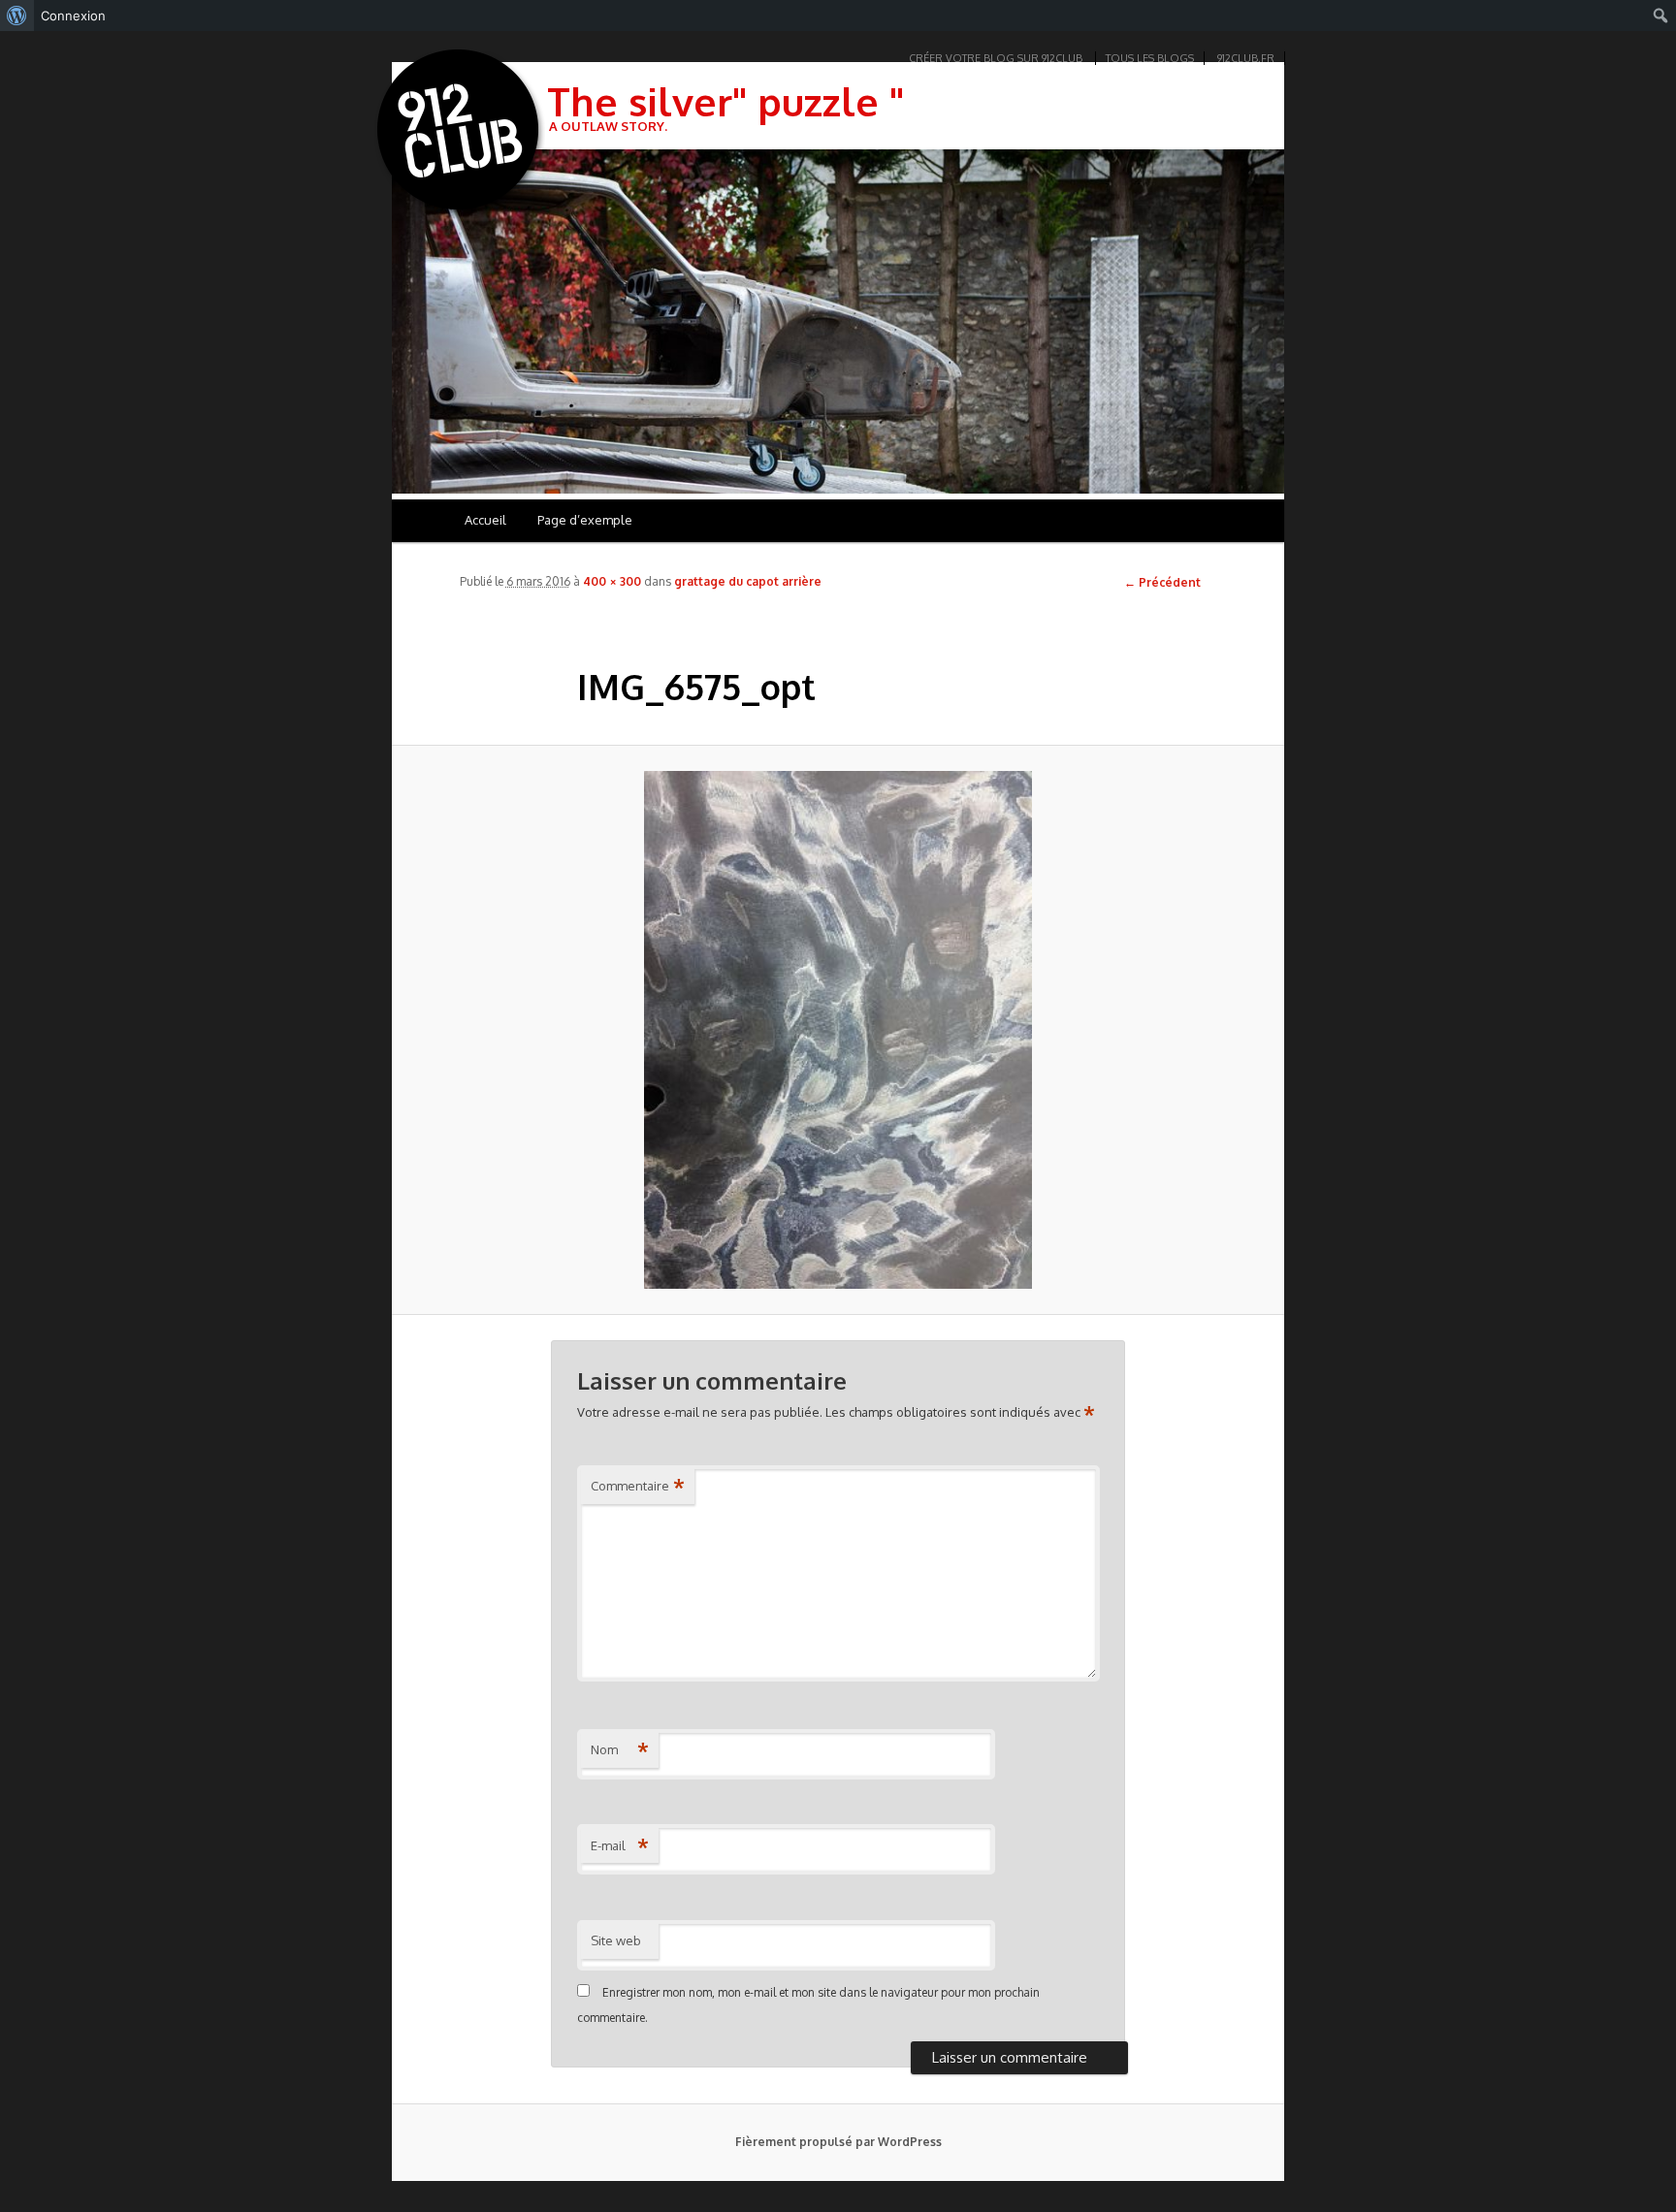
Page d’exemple (585, 520)
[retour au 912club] (460, 134)
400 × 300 (612, 581)
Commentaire (638, 1486)
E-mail (620, 1845)
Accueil (485, 520)
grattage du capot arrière (748, 581)
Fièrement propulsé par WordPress (838, 2142)
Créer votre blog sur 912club (996, 58)
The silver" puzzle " (725, 101)
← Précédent (1162, 582)
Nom (620, 1749)
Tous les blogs (1150, 58)
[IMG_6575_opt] (838, 1029)
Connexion (73, 16)
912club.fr (1246, 58)
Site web (616, 1940)
